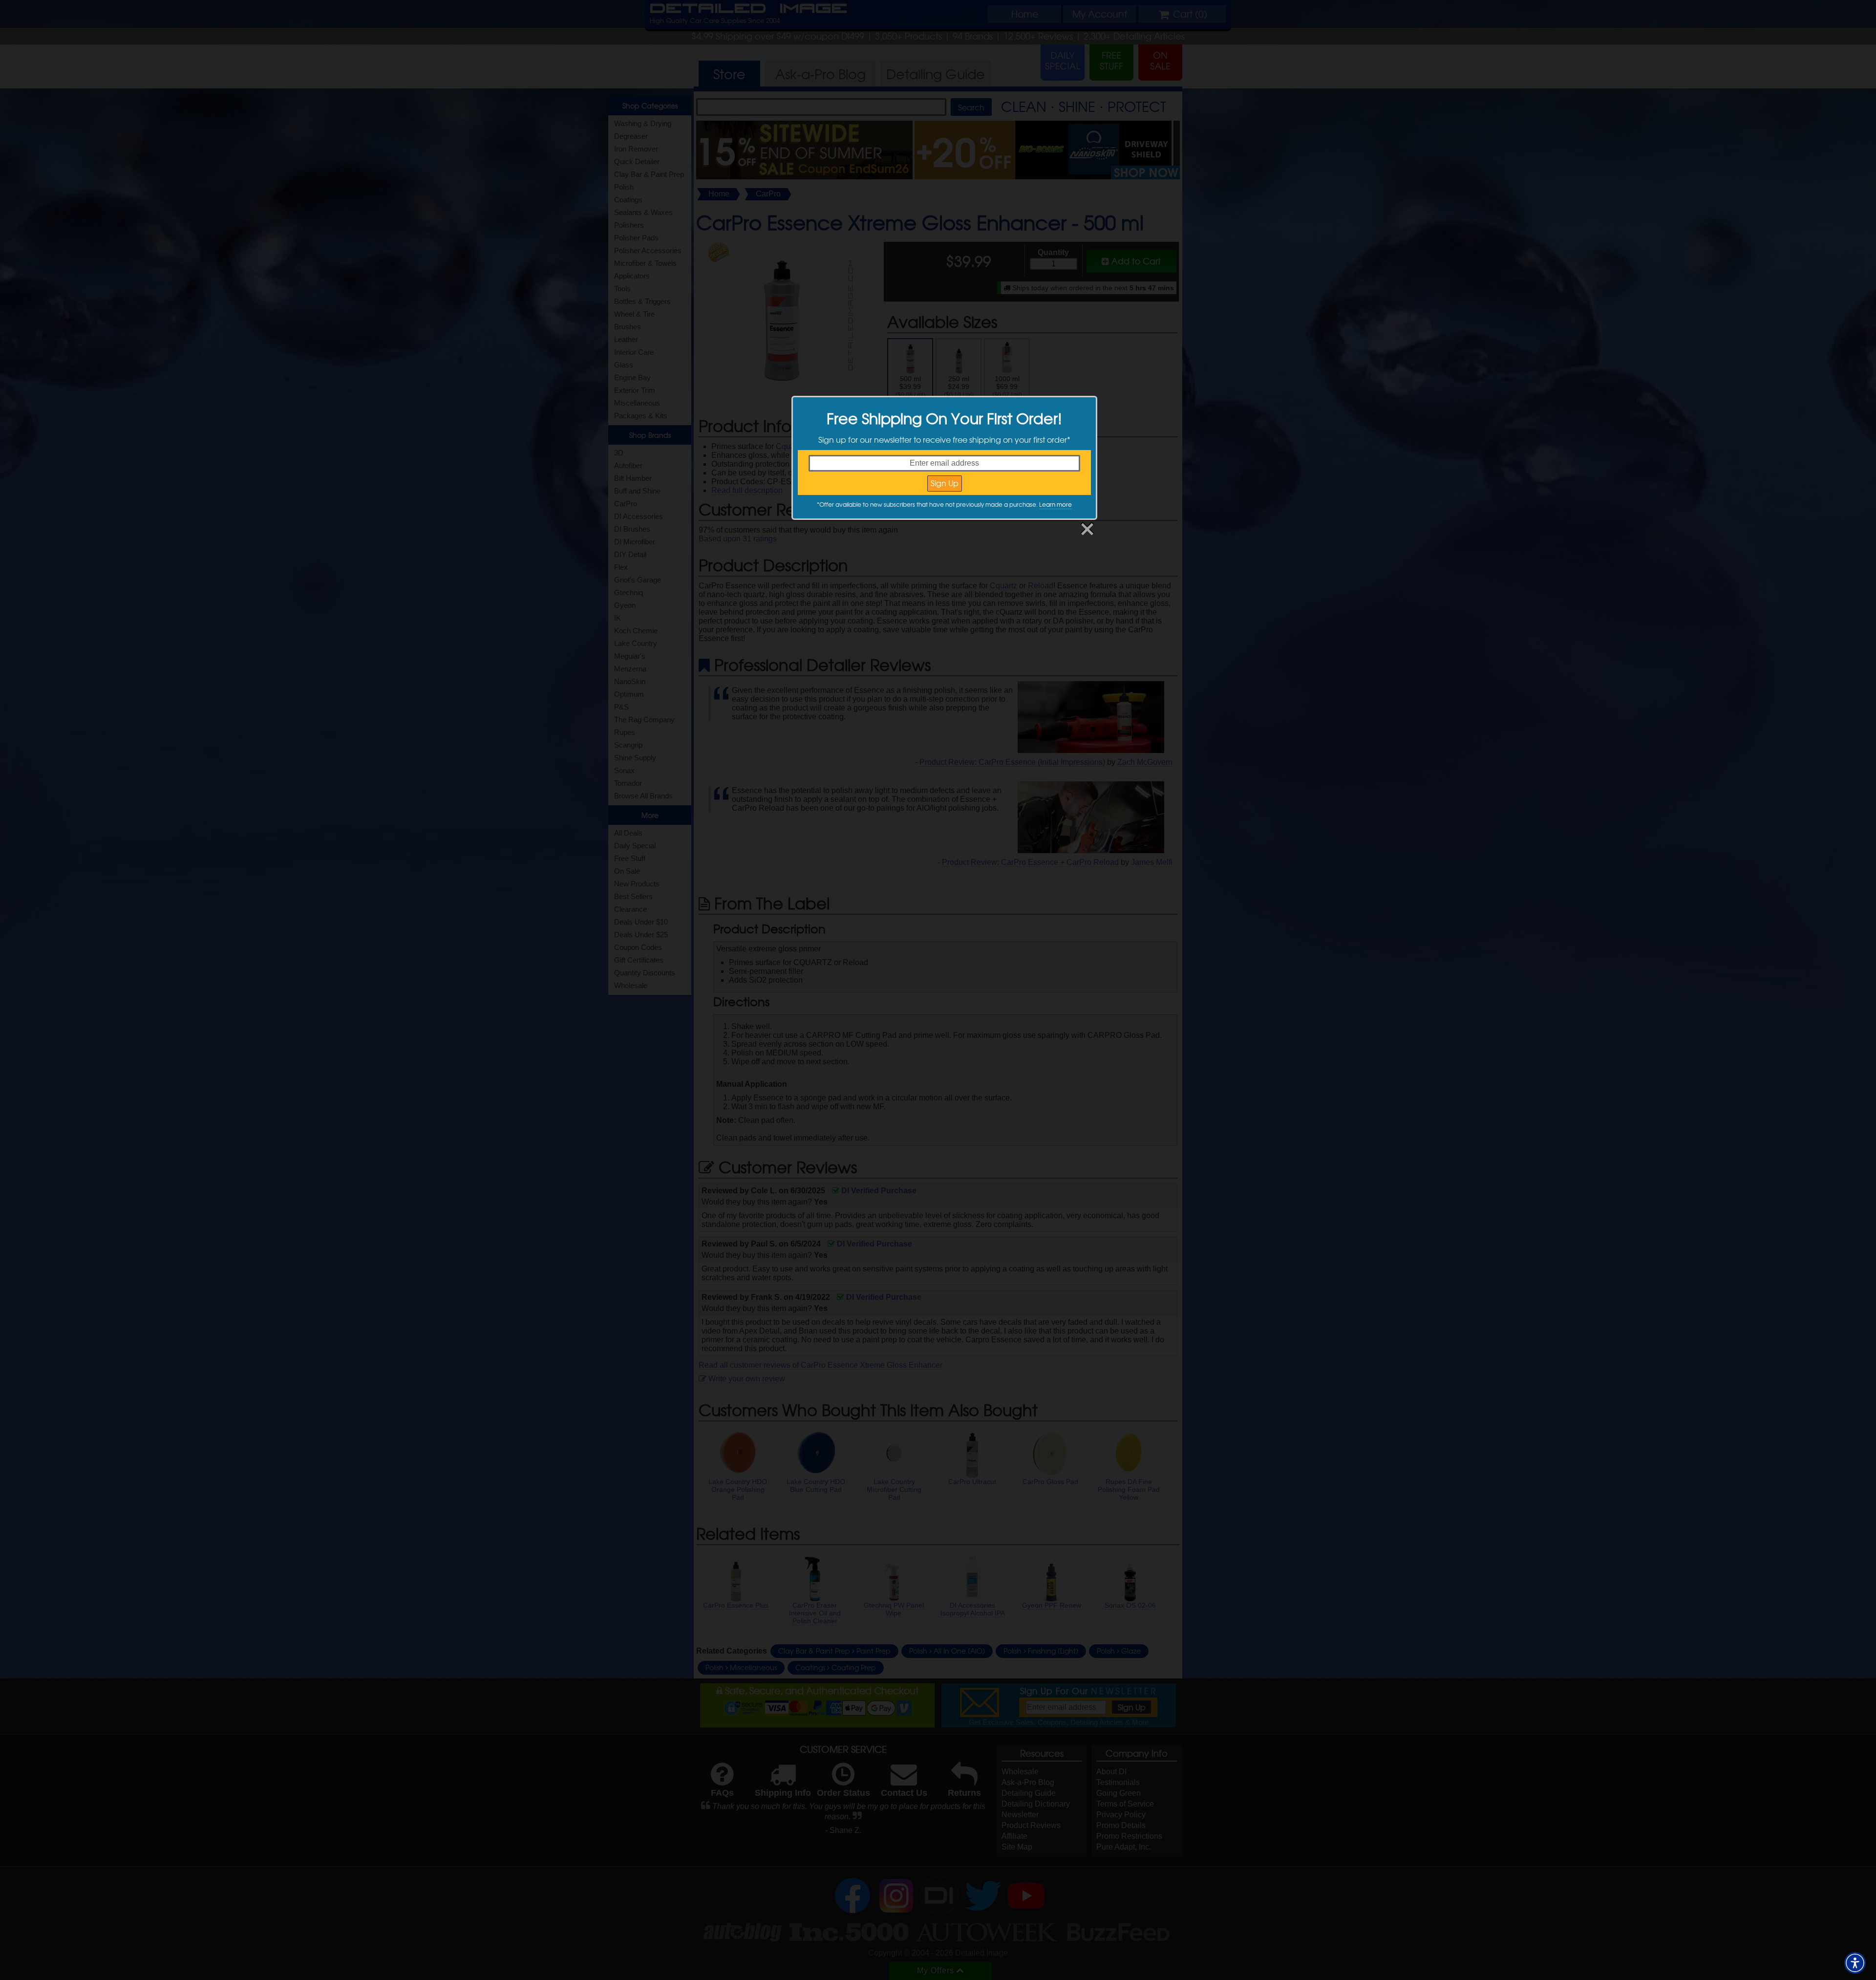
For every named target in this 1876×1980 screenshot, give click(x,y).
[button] (1855, 1963)
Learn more (1055, 504)
